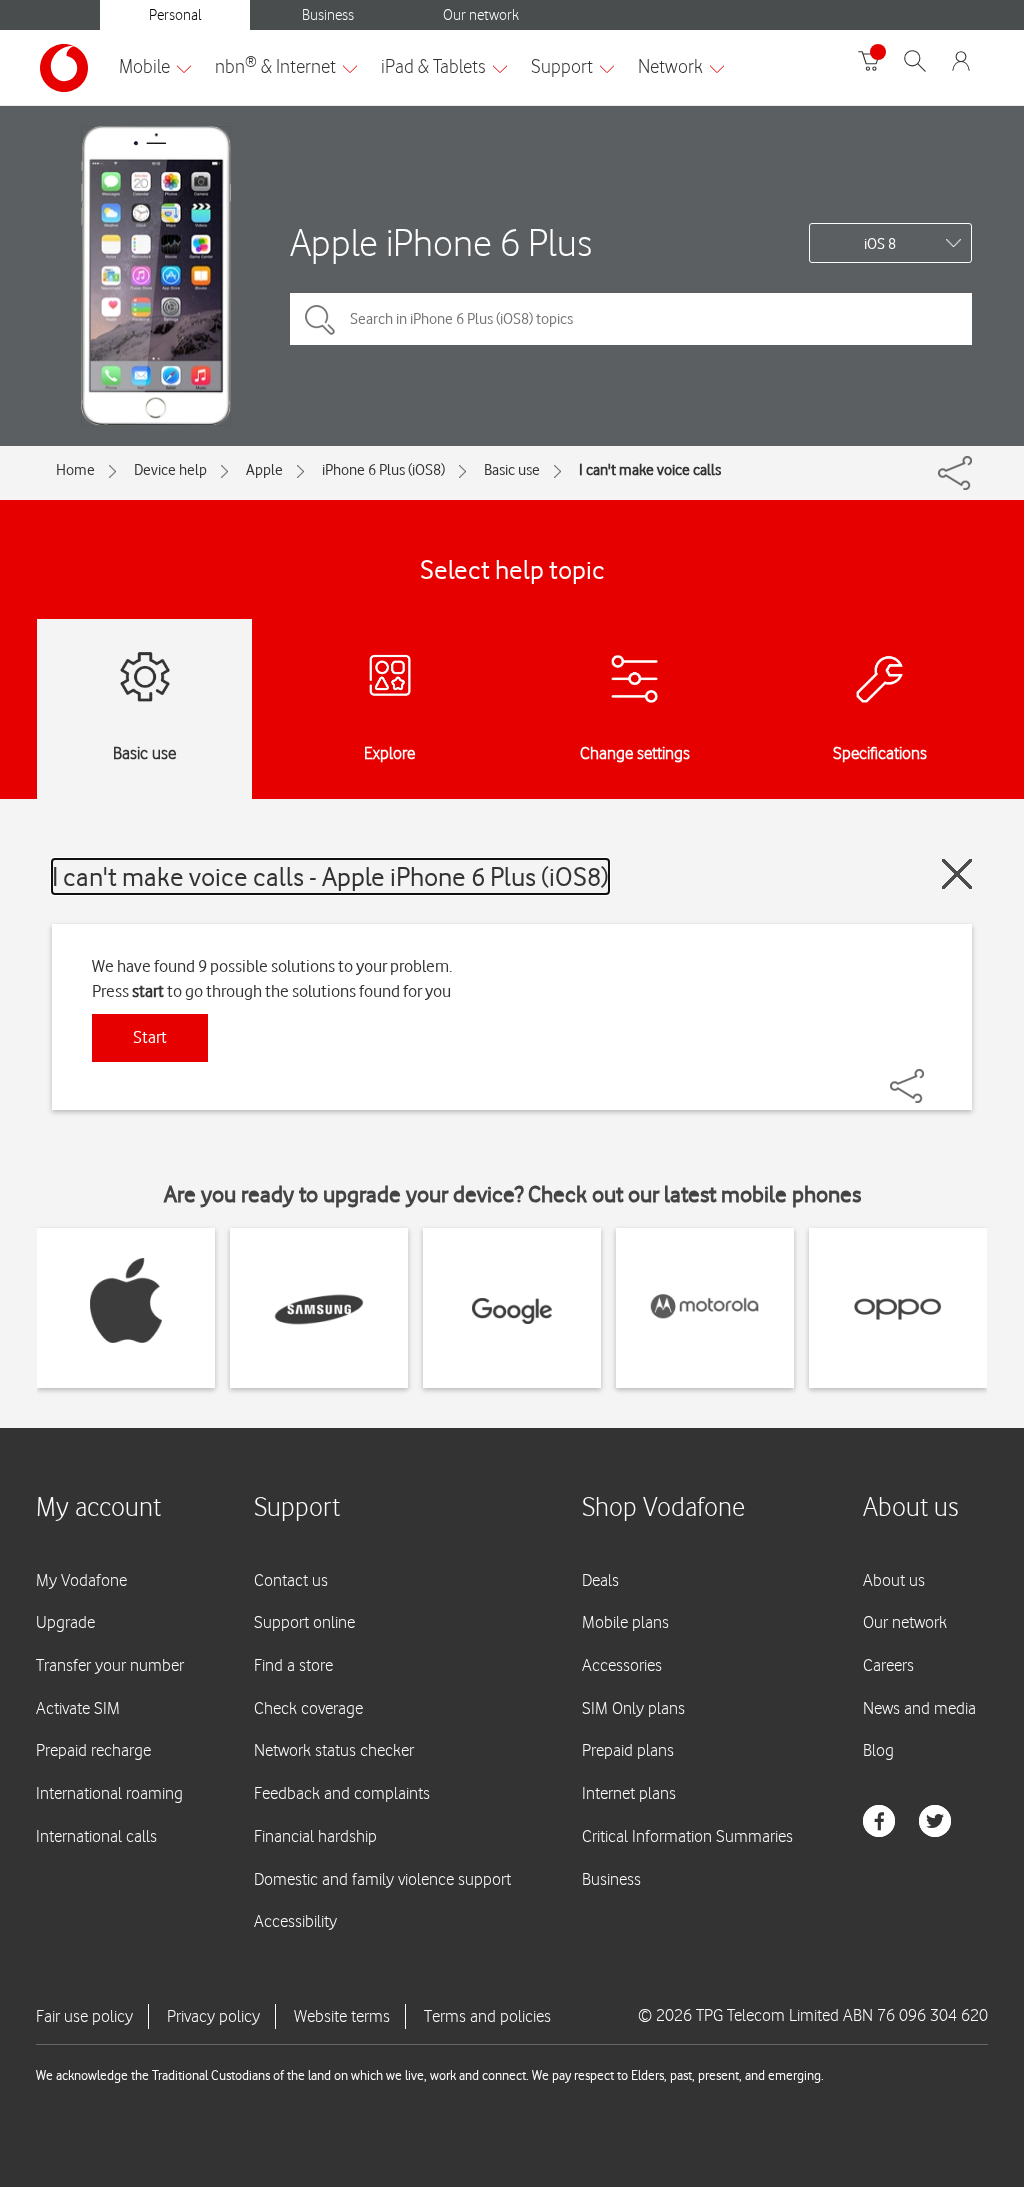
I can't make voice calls (650, 470)
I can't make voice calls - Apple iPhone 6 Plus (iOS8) (330, 876)
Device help (170, 470)
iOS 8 (880, 244)
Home (75, 470)
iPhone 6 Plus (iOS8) (383, 470)
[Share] (931, 1076)
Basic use (512, 470)
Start (150, 1037)
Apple (264, 470)
